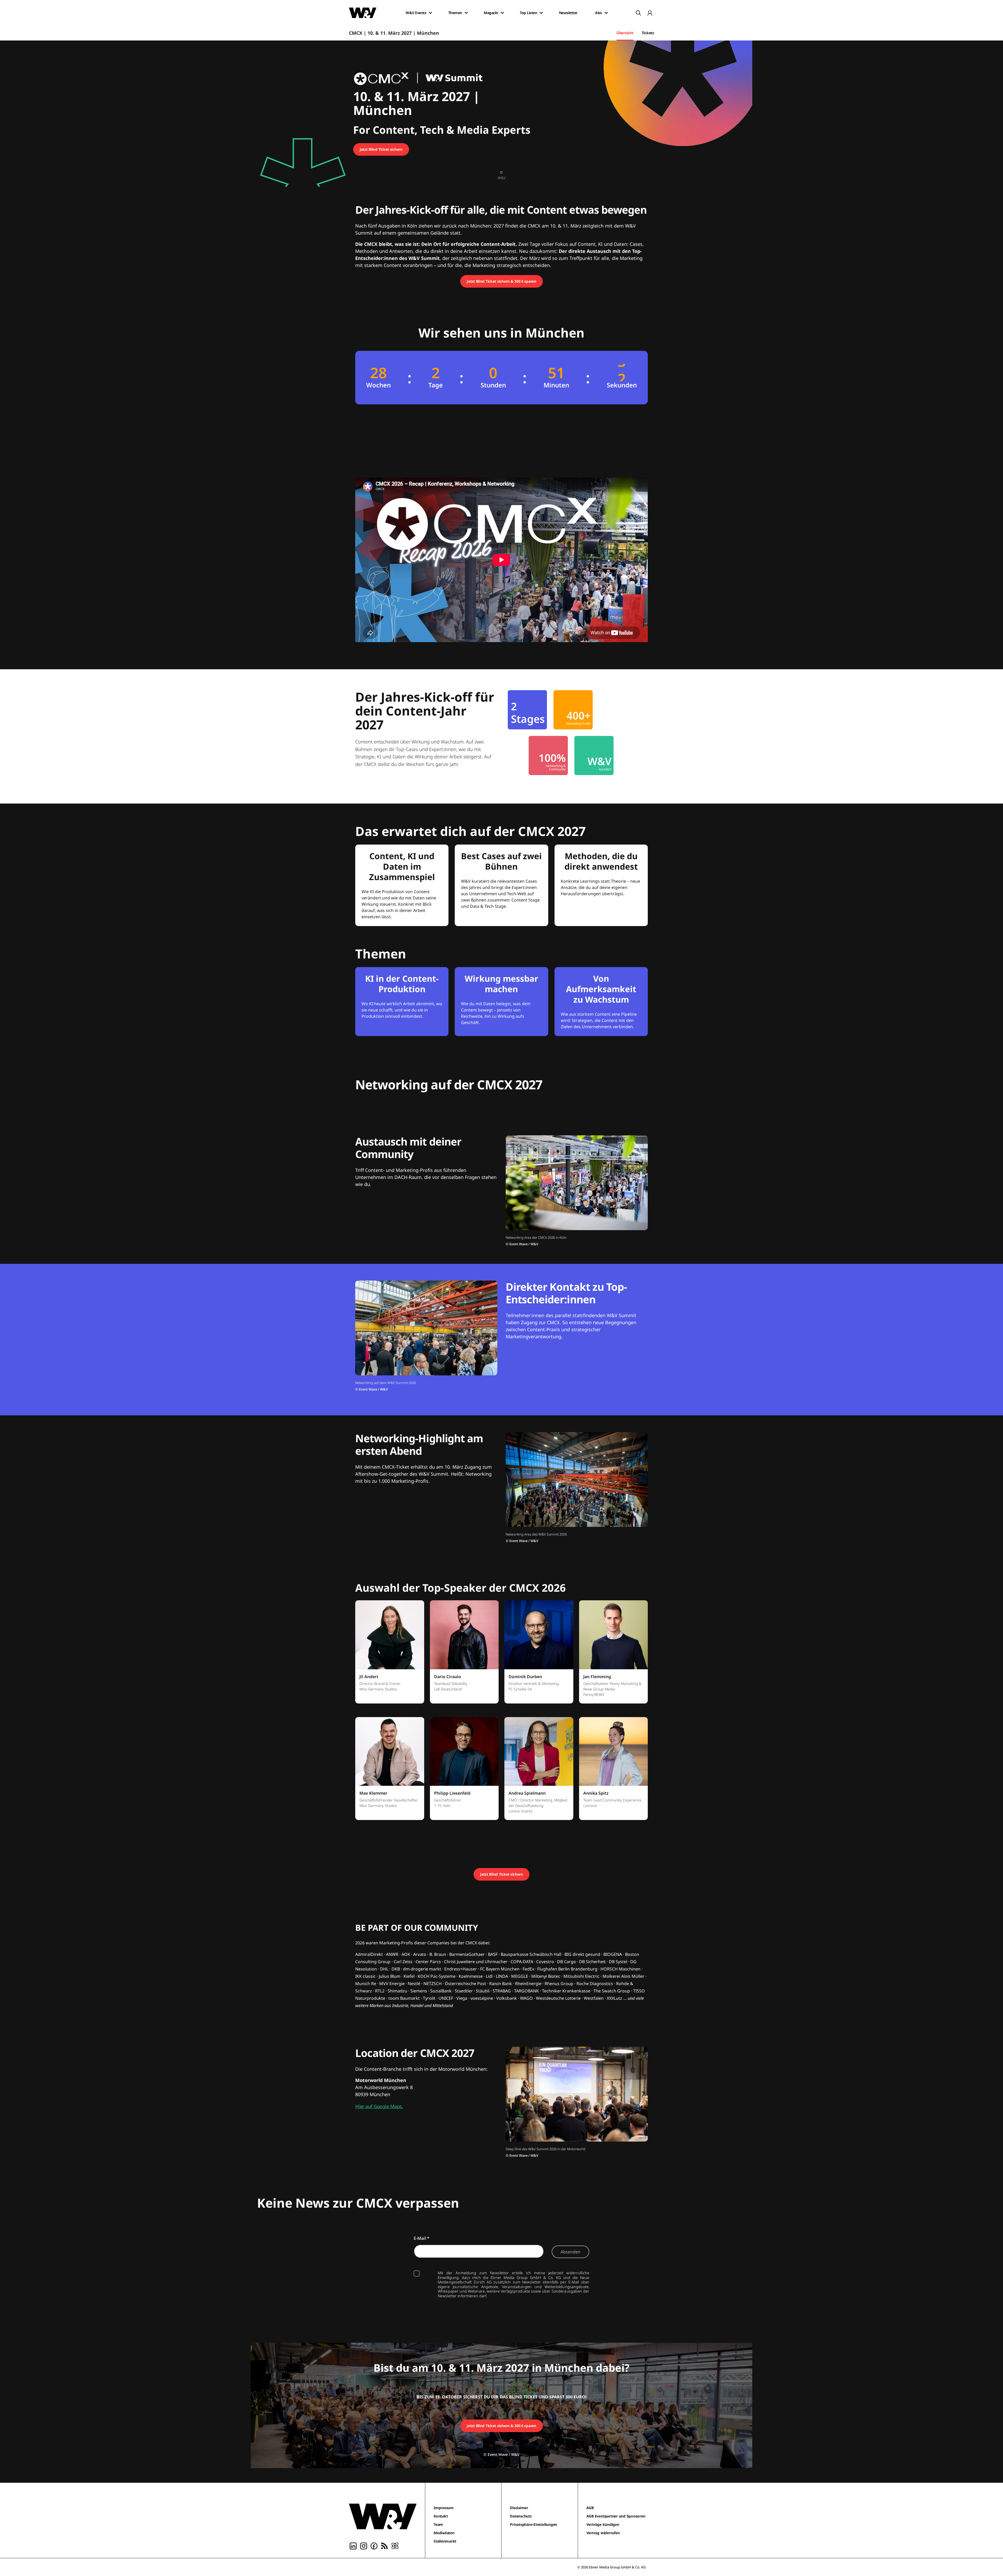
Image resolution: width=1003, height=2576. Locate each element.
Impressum (444, 2508)
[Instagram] (364, 2545)
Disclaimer (519, 2508)
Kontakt (441, 2516)
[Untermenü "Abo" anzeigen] (606, 13)
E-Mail (422, 2238)
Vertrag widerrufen (603, 2533)
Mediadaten (444, 2533)
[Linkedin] (353, 2545)
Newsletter (568, 13)
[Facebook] (374, 2545)
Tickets (648, 33)
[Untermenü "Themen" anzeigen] (466, 13)
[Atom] (395, 2545)
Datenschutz (521, 2516)
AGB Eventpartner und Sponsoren (616, 2516)
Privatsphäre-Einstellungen (533, 2524)
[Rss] (384, 2545)
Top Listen (528, 13)
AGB (590, 2508)
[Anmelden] (650, 13)
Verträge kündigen (603, 2524)
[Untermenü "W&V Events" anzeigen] (430, 13)
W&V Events (416, 13)
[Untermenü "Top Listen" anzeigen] (541, 13)
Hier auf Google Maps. (379, 2106)
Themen (455, 13)
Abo (599, 13)
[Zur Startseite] (383, 2516)
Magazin (491, 13)
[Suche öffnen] (638, 13)
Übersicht (625, 33)
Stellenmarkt (445, 2541)
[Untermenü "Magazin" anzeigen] (502, 13)
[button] (390, 1655)
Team (438, 2524)
